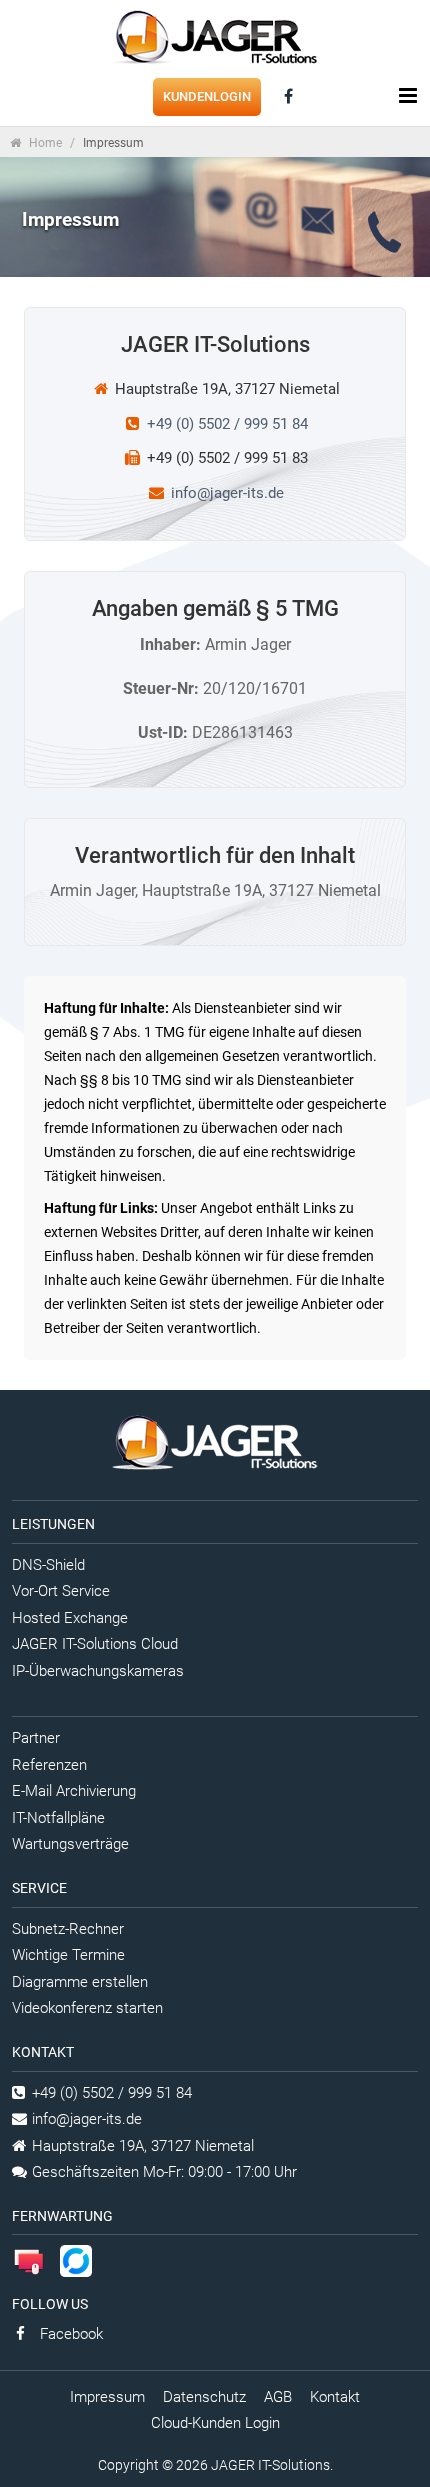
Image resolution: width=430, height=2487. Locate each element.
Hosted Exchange (70, 1618)
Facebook (69, 2334)
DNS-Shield (48, 1565)
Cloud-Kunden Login (215, 2423)
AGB (278, 2397)
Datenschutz (204, 2397)
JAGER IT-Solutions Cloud (95, 1644)
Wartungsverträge (70, 1844)
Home (44, 143)
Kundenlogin (207, 96)
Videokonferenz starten (87, 2008)
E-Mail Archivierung (74, 1791)
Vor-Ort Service (61, 1591)
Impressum (107, 2397)
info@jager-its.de (227, 493)
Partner (36, 1738)
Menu (407, 95)
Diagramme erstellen (80, 1982)
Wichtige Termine (68, 1955)
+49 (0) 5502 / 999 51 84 (227, 424)
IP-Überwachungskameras (98, 1671)
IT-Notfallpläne (58, 1818)
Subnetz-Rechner (68, 1929)
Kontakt (335, 2397)
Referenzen (49, 1765)
